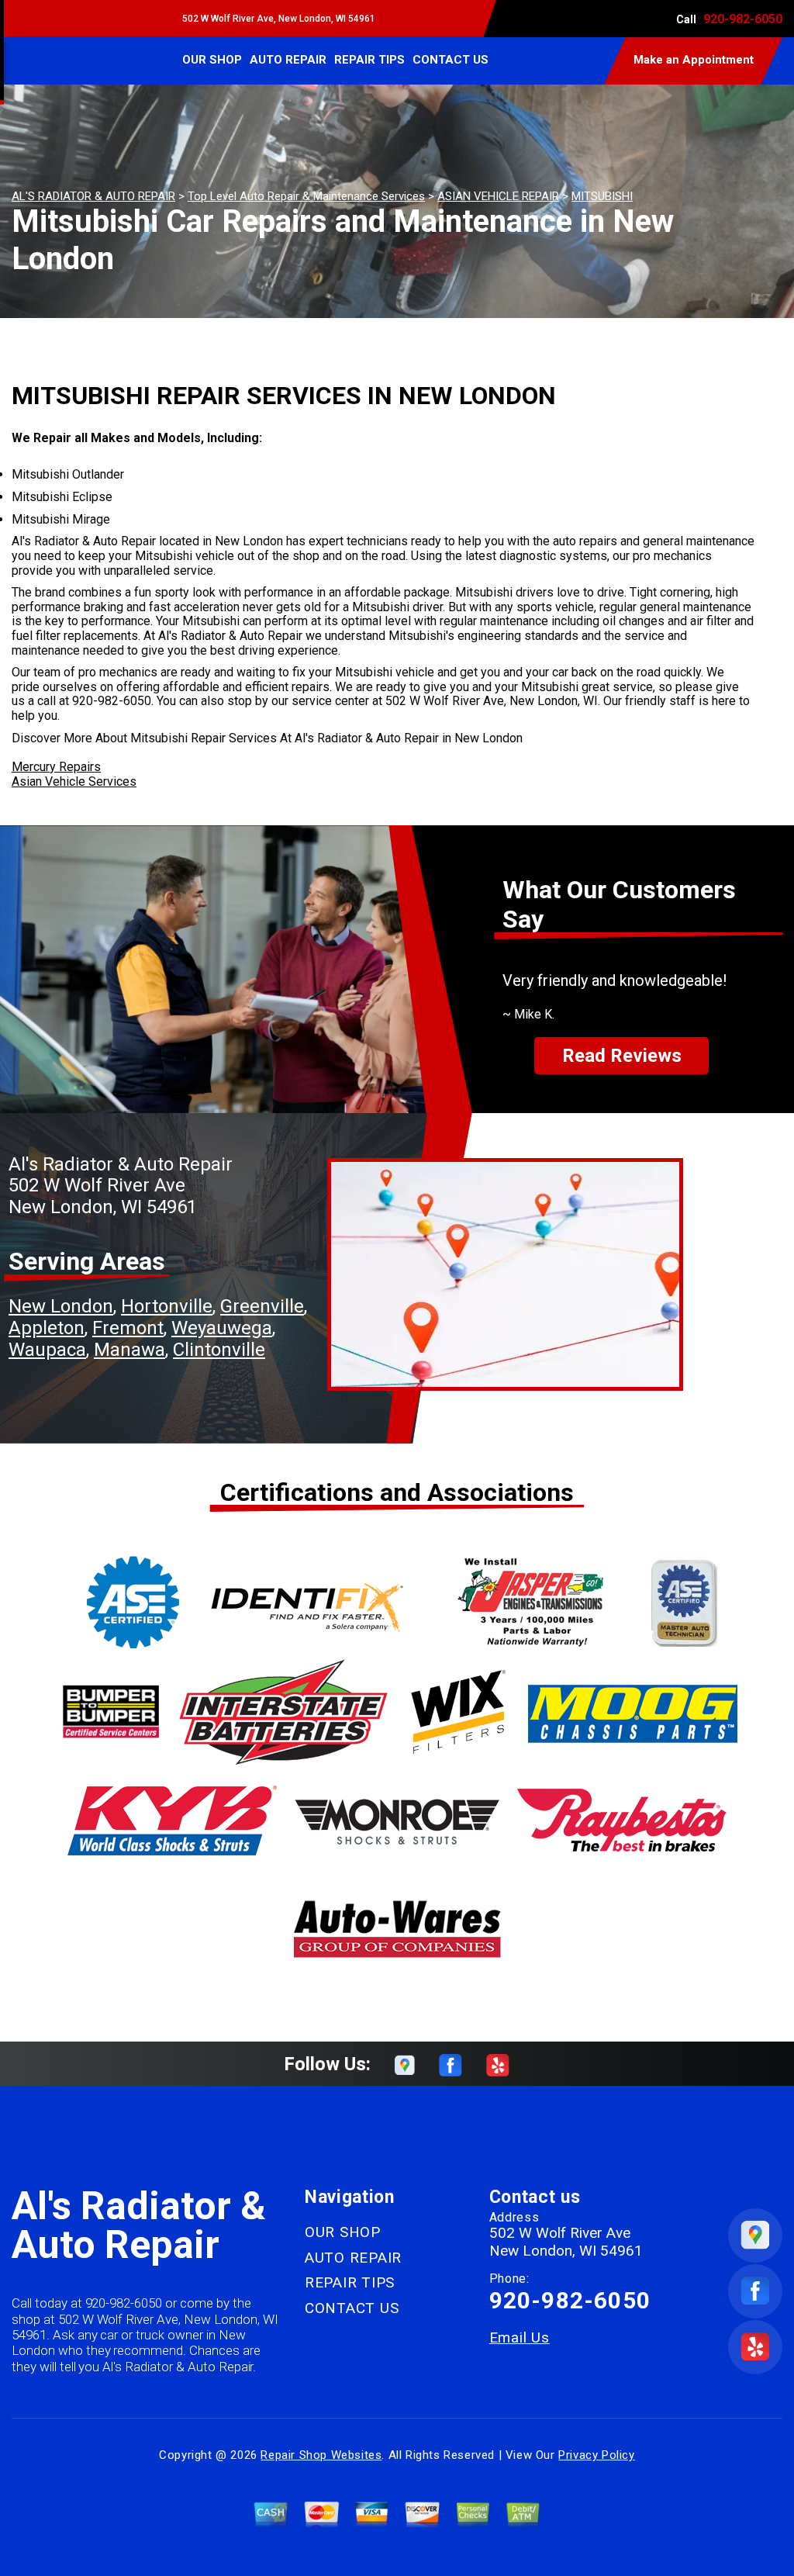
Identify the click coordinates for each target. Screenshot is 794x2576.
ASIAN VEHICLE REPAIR (498, 196)
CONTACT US (451, 60)
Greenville (262, 1306)
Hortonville (167, 1306)
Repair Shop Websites (321, 2455)
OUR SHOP (212, 60)
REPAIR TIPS (369, 60)
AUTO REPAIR (288, 60)
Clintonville (219, 1350)
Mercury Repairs (56, 767)
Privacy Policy (596, 2455)
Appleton (47, 1328)
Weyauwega (222, 1328)
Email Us (520, 2337)
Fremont (128, 1328)
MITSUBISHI (602, 196)
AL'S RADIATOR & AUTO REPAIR (93, 196)
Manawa (129, 1350)
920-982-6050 (743, 19)
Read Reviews (622, 1056)
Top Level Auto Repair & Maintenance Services (306, 196)
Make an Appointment (694, 60)
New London (61, 1306)
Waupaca (47, 1350)
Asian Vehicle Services (74, 781)
